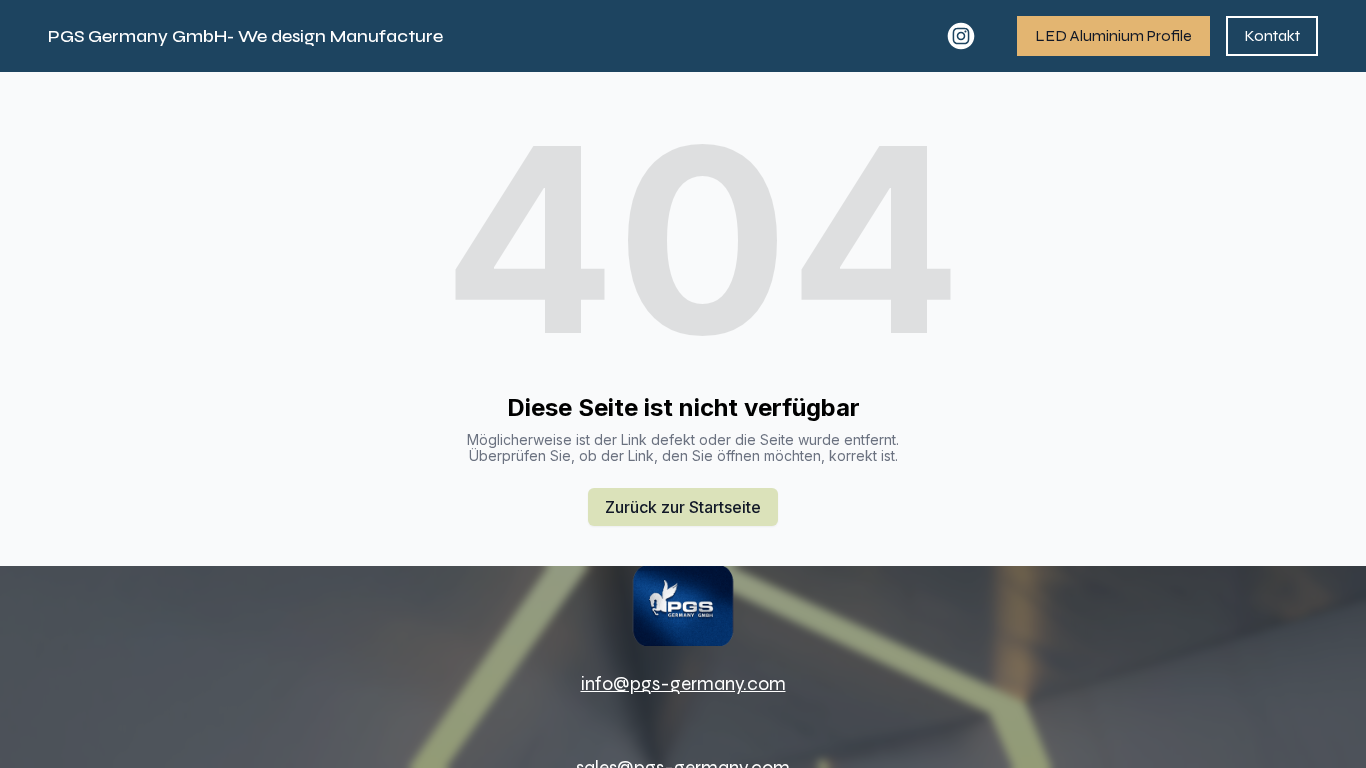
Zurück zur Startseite (683, 507)
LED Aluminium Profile (1113, 35)
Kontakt (1272, 35)
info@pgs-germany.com (683, 683)
